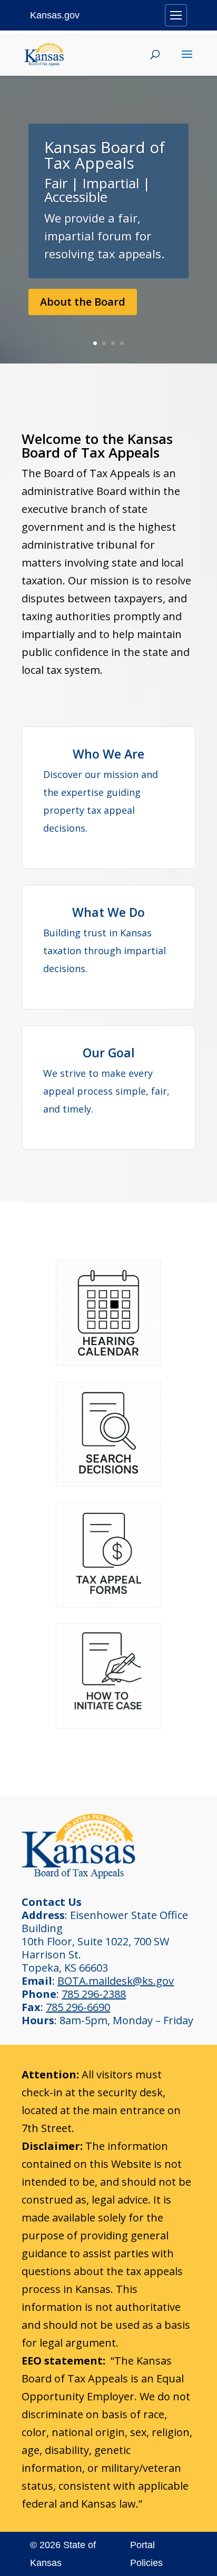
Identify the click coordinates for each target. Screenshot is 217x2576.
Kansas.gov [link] (55, 15)
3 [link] (113, 343)
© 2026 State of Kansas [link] (63, 2554)
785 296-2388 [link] (94, 1994)
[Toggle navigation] (176, 15)
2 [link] (104, 343)
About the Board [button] (83, 302)
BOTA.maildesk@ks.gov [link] (116, 1981)
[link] (44, 53)
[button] (187, 61)
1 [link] (95, 343)
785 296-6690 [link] (78, 2007)
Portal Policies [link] (146, 2554)
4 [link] (122, 343)
